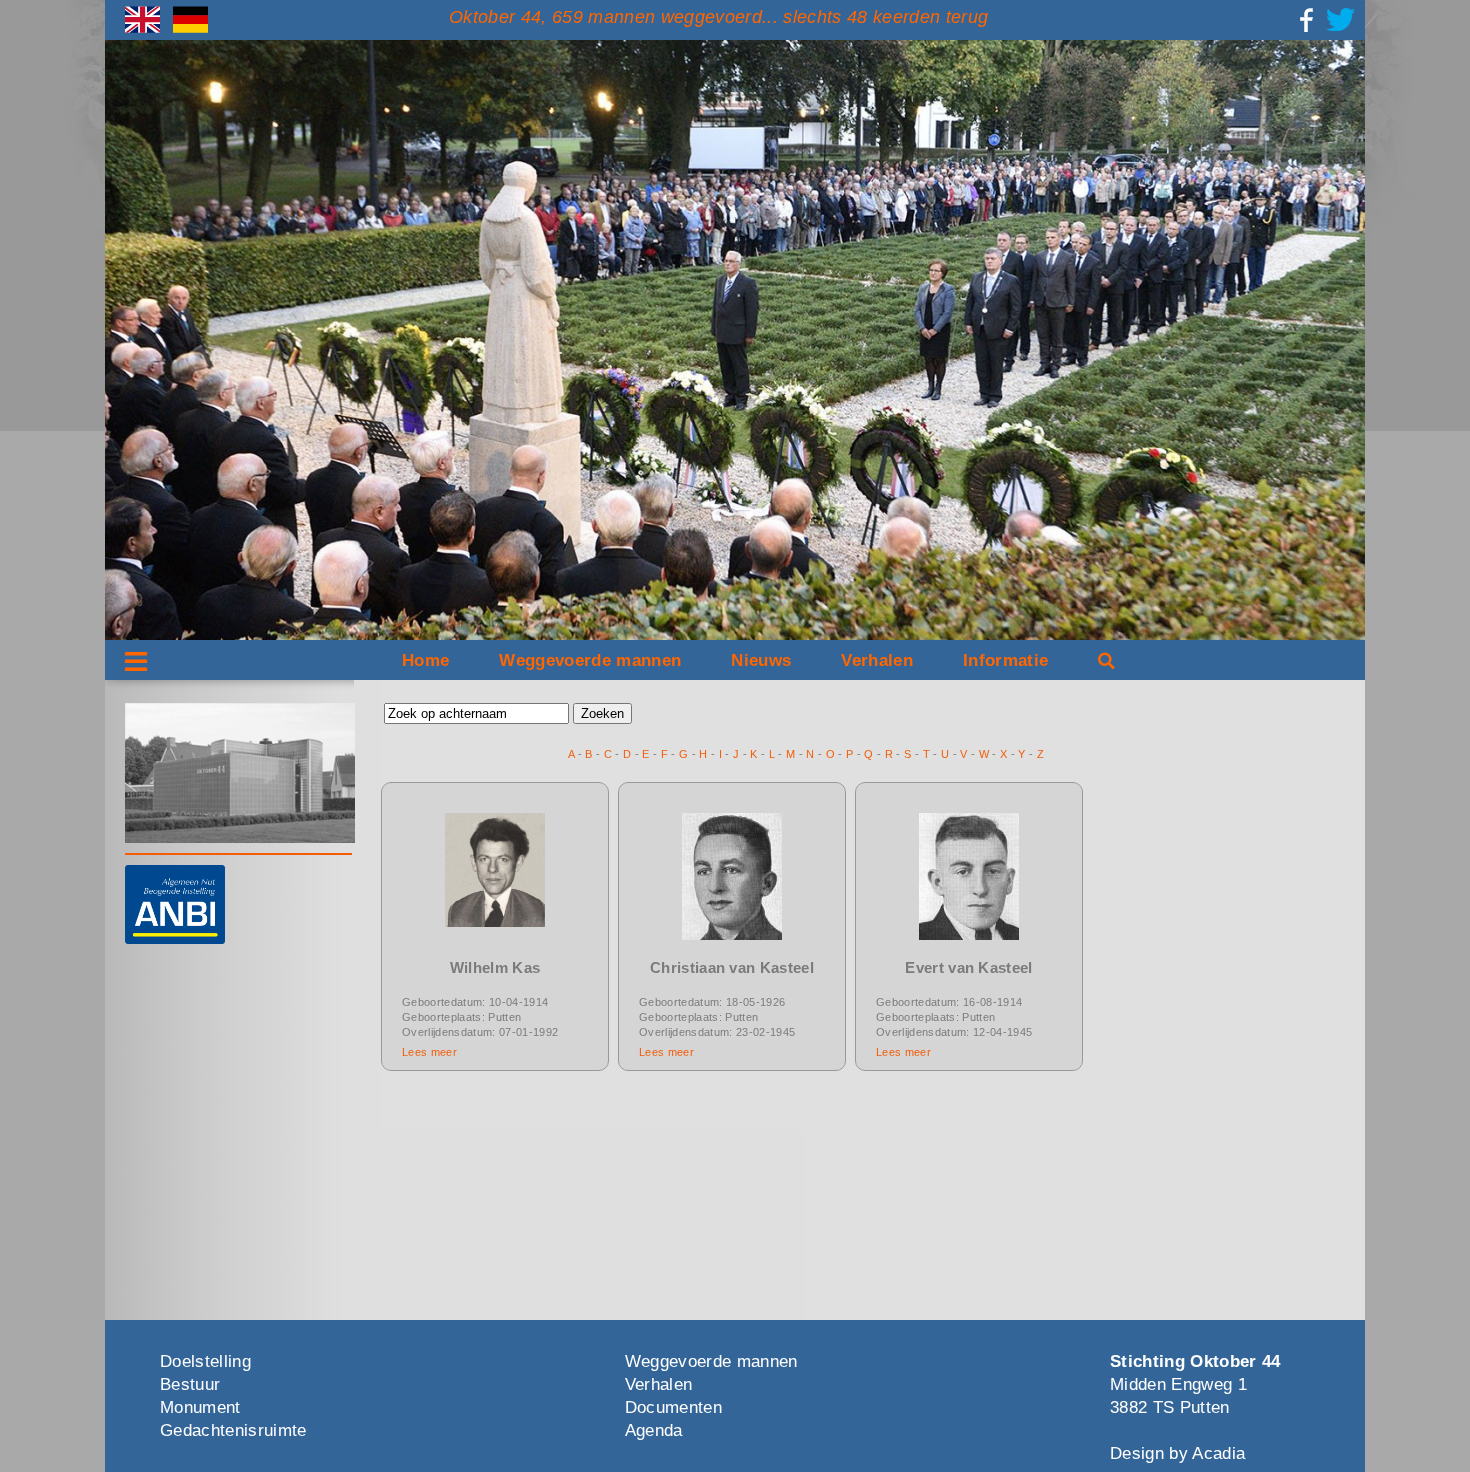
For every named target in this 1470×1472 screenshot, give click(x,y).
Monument (200, 1407)
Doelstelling (205, 1361)
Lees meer (429, 1052)
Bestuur (190, 1384)
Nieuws (761, 660)
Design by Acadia (1177, 1453)
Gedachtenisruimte (233, 1430)
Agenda (654, 1430)
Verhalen (877, 660)
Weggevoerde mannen (590, 660)
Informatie (1005, 660)
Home (425, 660)
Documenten (673, 1407)
